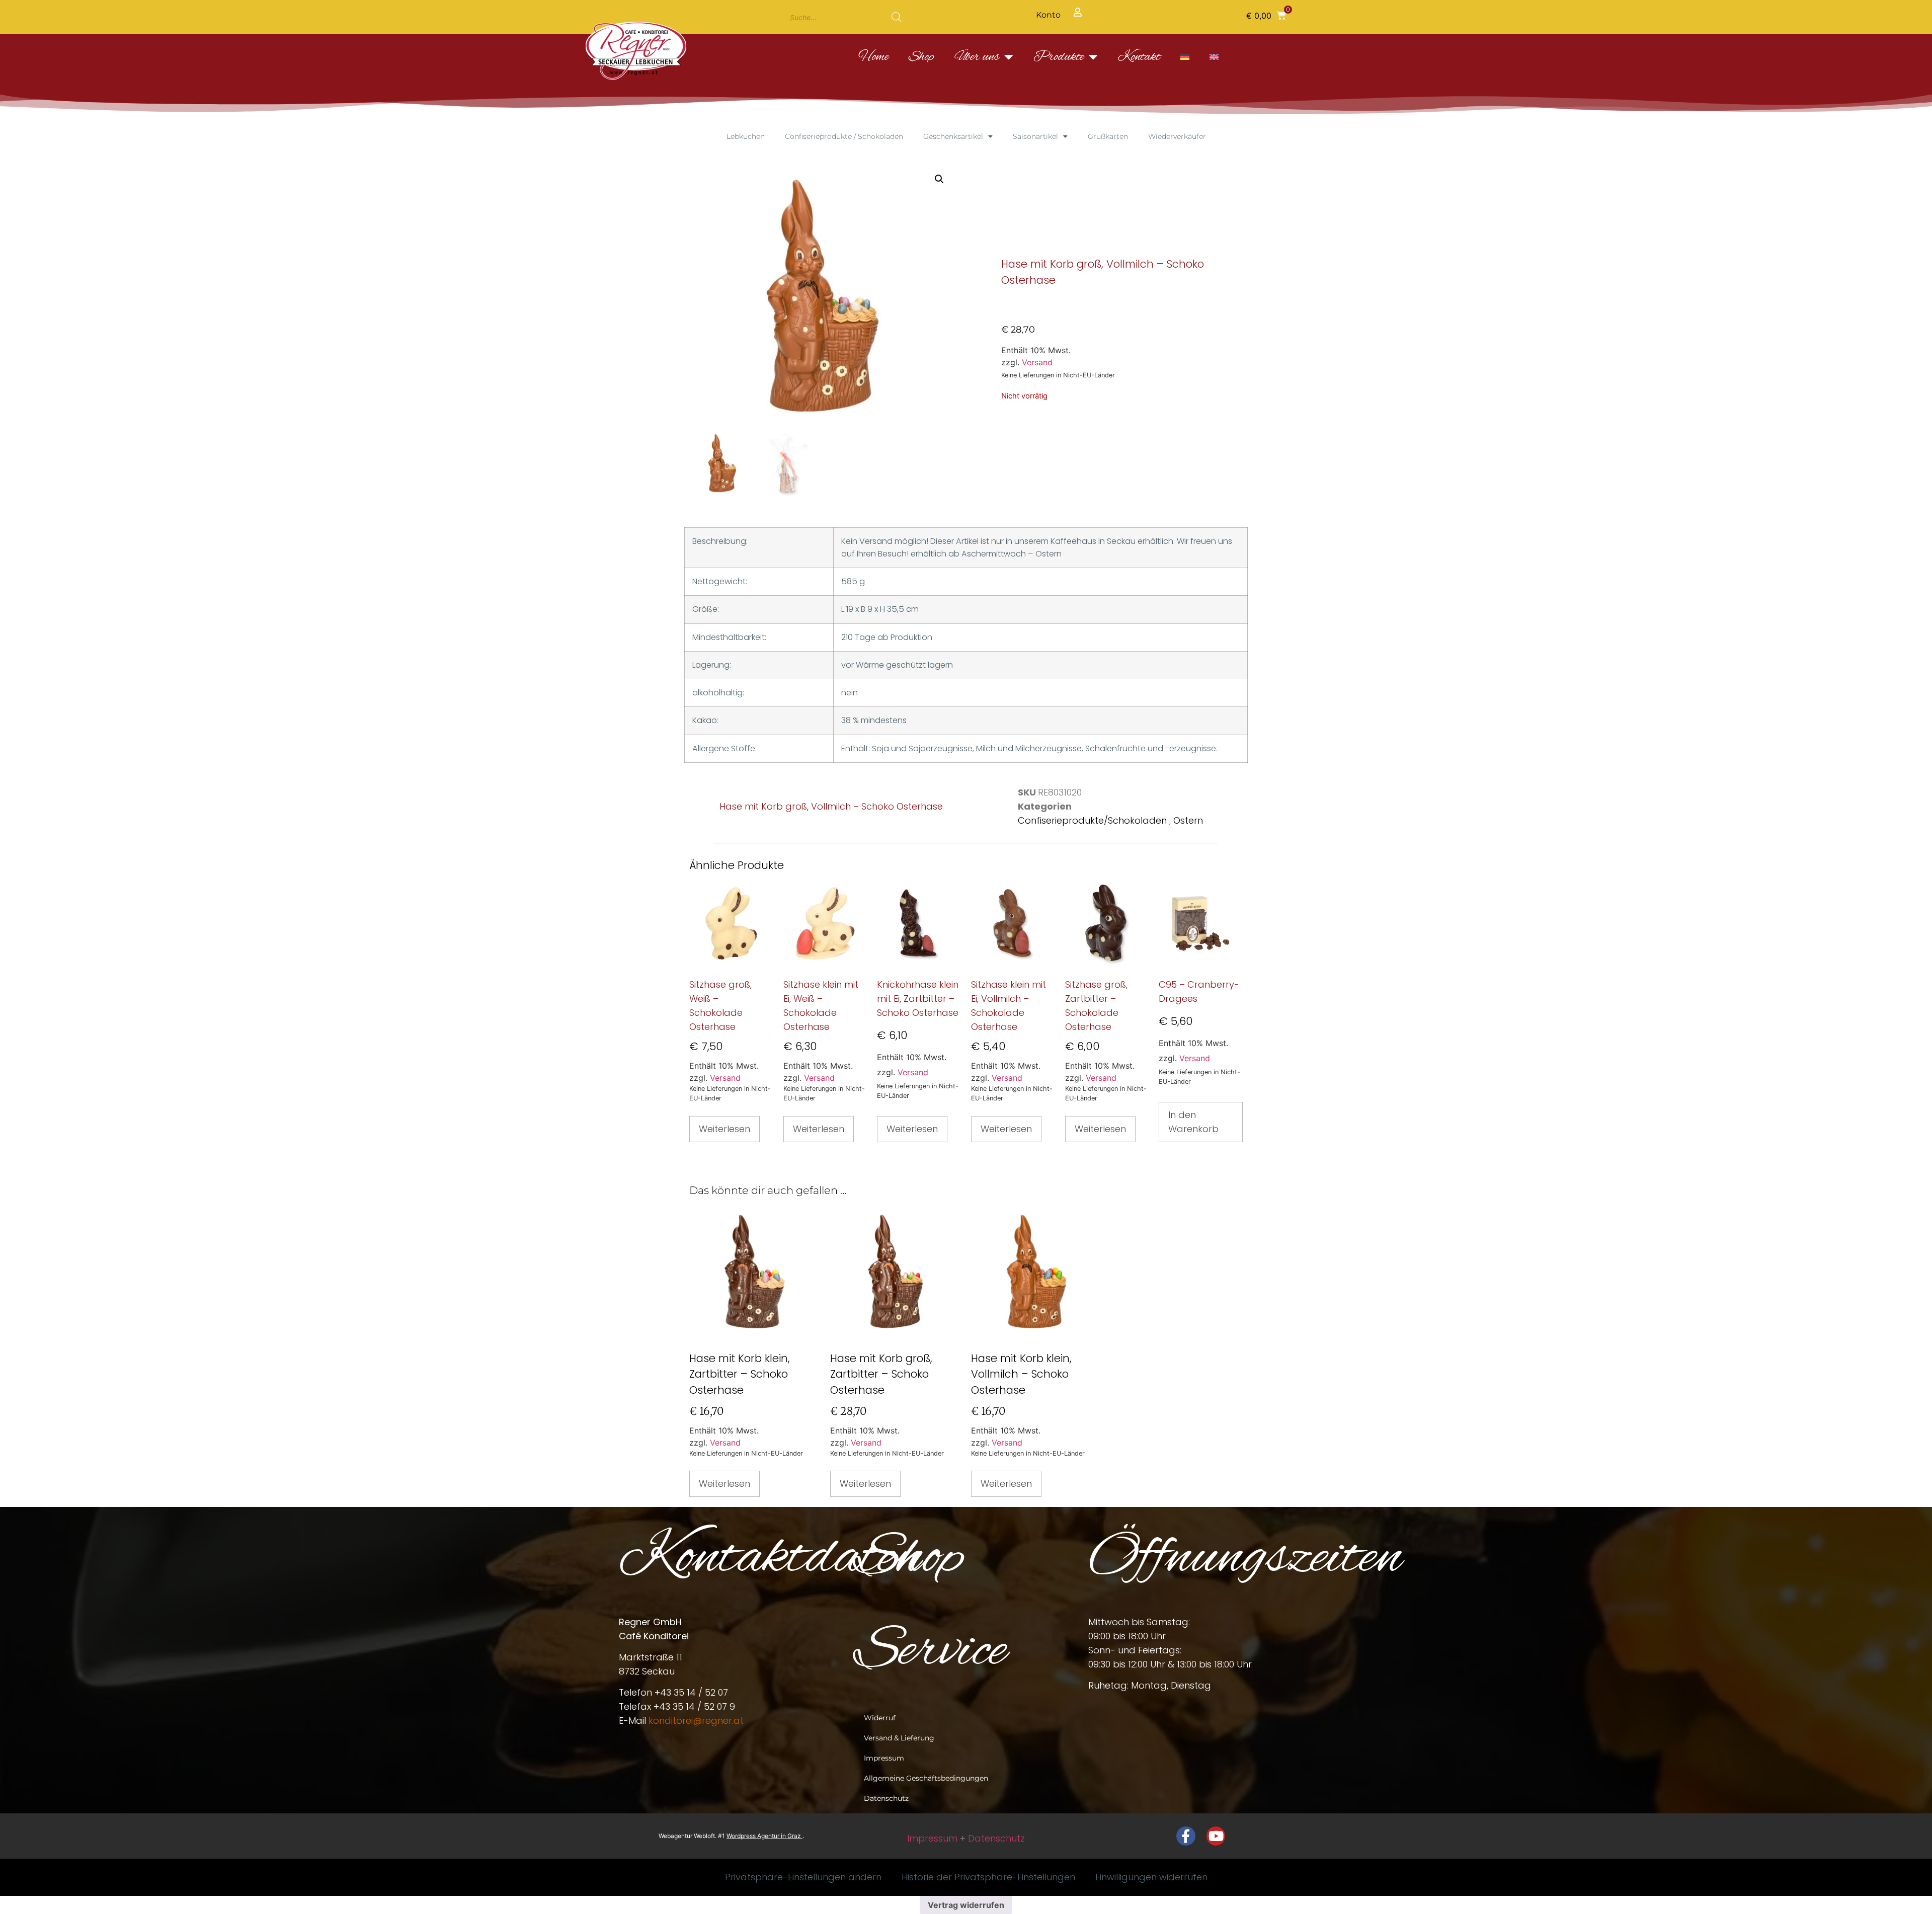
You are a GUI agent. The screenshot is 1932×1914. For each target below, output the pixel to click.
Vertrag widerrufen (966, 1905)
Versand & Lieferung (899, 1738)
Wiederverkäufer (1177, 136)
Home (873, 57)
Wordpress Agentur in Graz (764, 1836)
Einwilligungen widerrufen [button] (1151, 1877)
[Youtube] (1216, 1836)
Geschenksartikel (953, 136)
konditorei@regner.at (696, 1721)
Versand (1037, 362)
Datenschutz (886, 1798)
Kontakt (1139, 57)
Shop (921, 57)
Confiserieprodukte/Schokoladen (1094, 820)
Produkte (1059, 57)
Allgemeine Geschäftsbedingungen (926, 1778)
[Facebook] (1186, 1836)
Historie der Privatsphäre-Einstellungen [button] (988, 1877)
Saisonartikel (1035, 136)
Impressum (884, 1758)
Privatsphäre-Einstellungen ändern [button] (803, 1877)
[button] (1266, 15)
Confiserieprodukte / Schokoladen (844, 136)
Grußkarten (1108, 136)
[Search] (897, 17)
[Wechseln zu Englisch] (1214, 57)
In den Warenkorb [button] (1193, 1122)
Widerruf (880, 1718)
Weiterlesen (725, 1129)
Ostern (1188, 820)
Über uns (977, 57)
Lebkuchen (746, 136)
